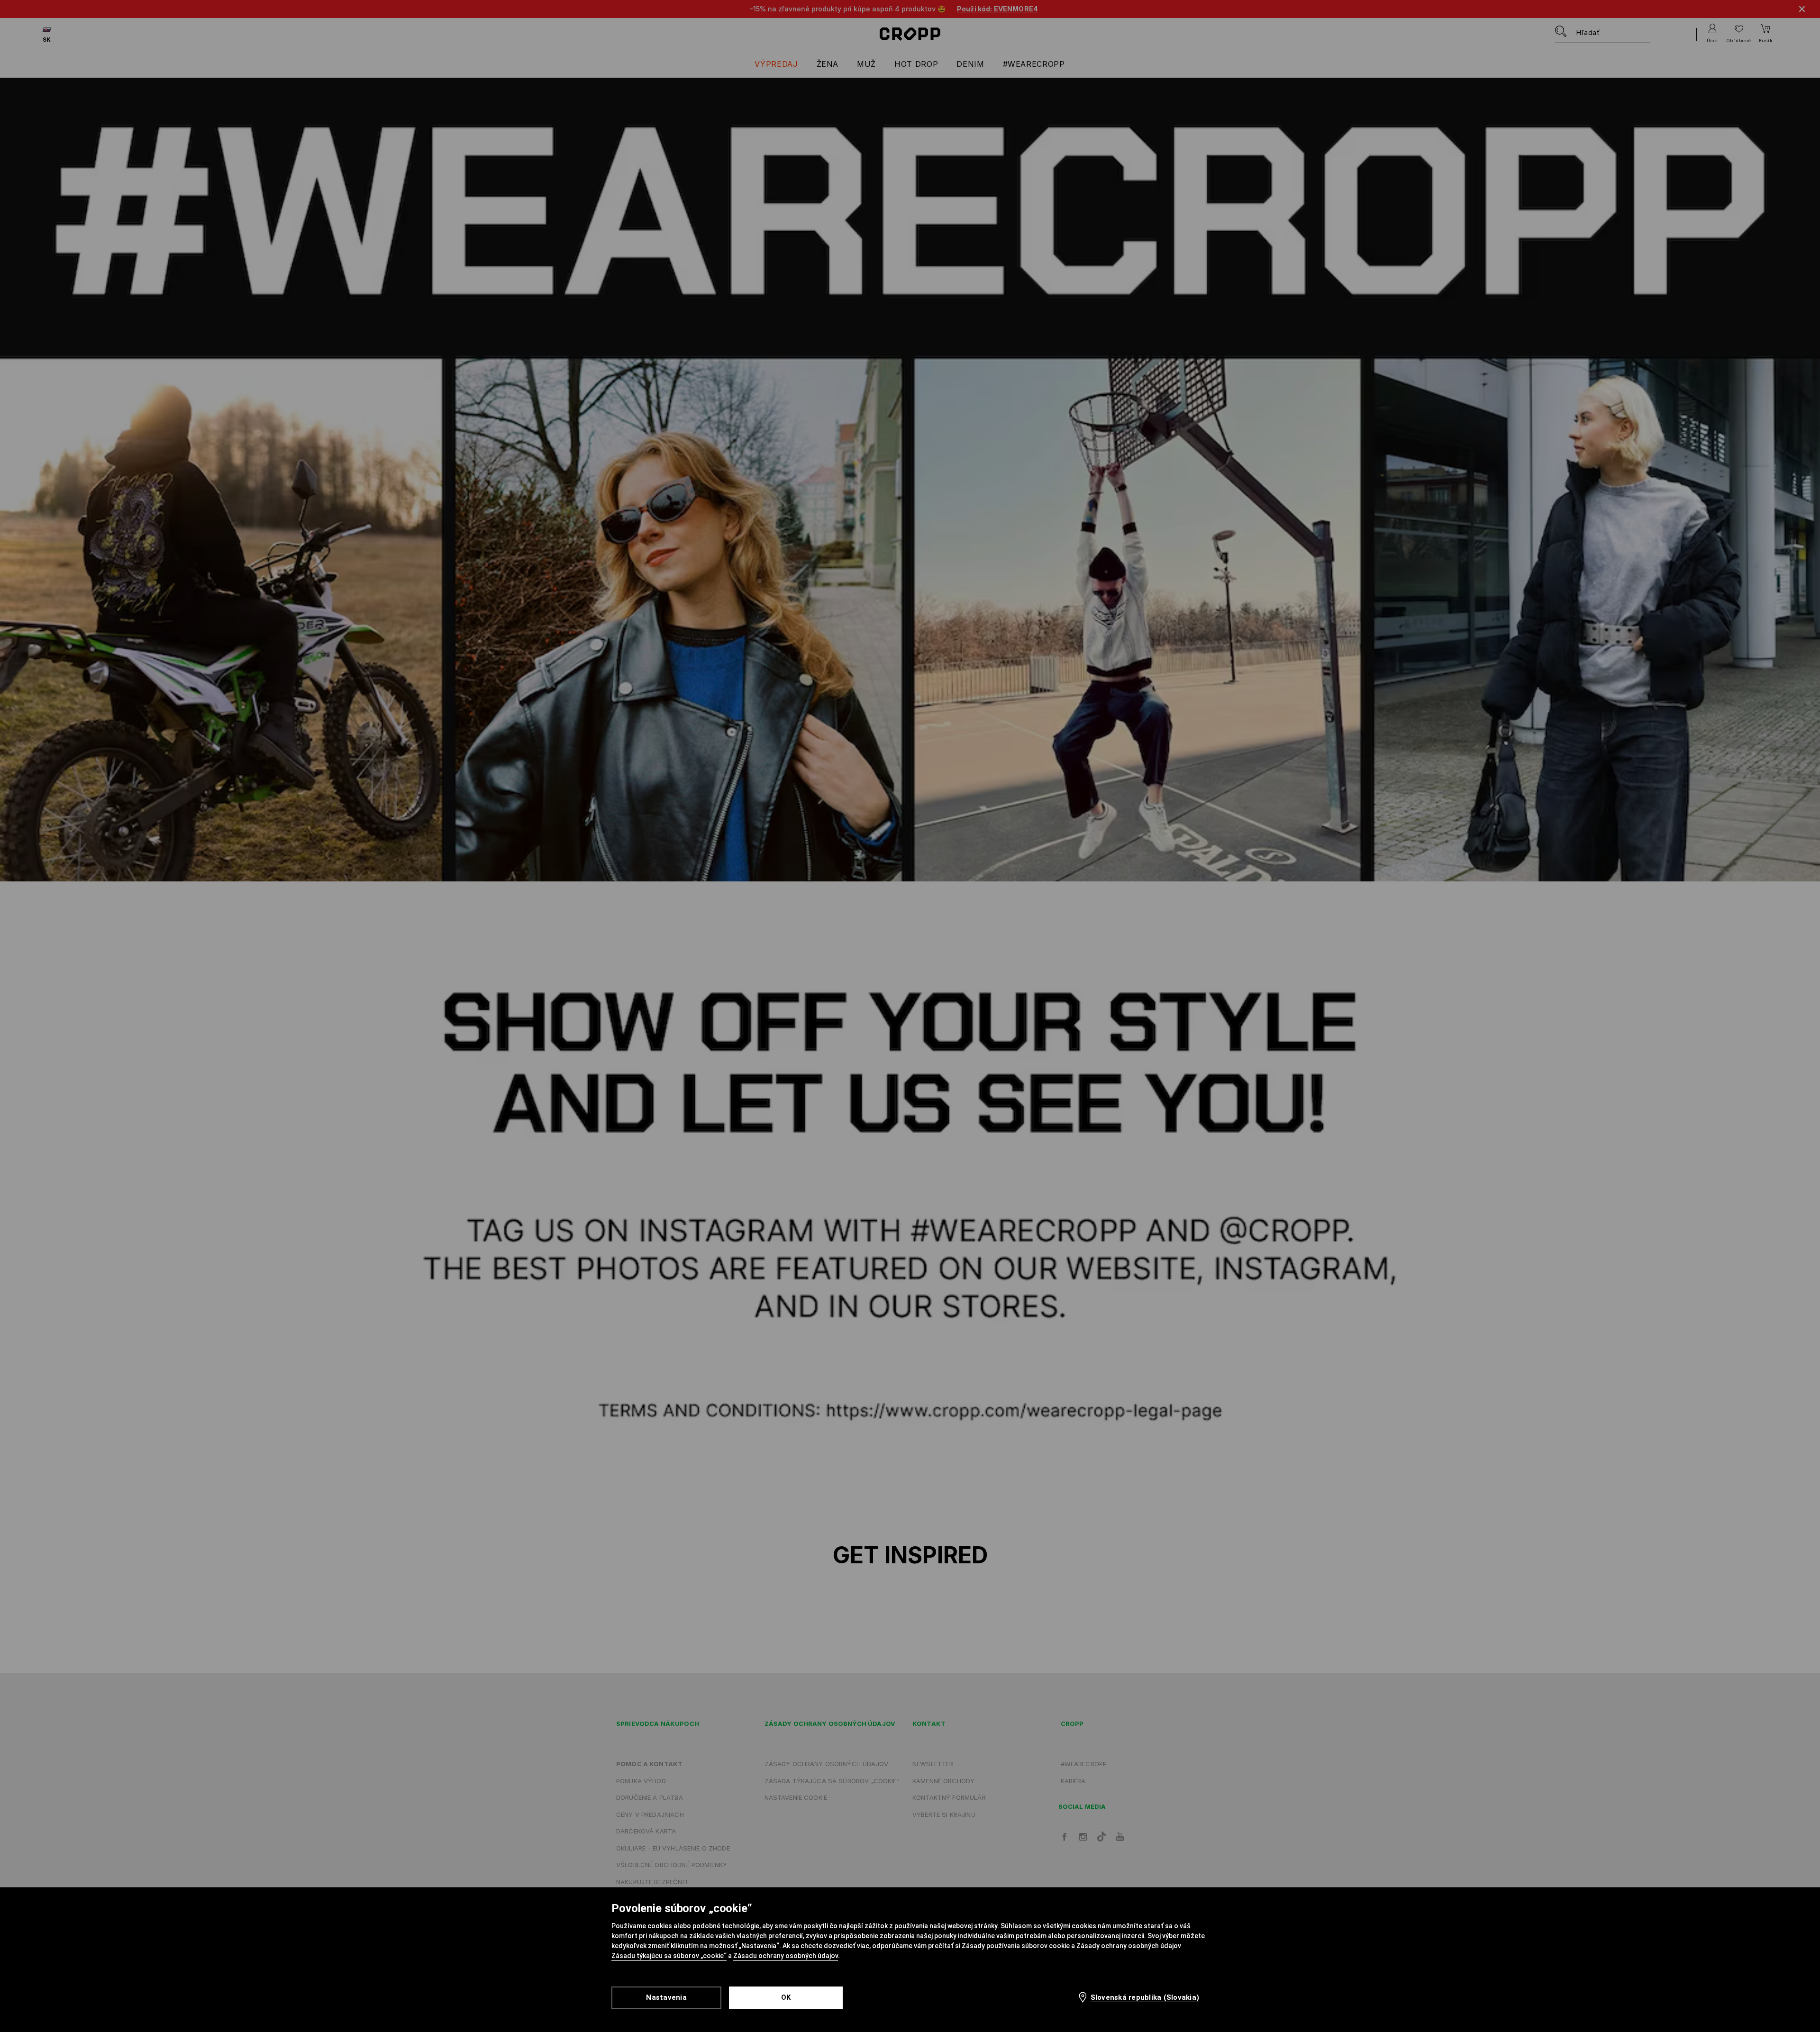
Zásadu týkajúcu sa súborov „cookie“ (669, 1956)
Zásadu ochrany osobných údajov (786, 1956)
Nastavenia (666, 1997)
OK (786, 1997)
